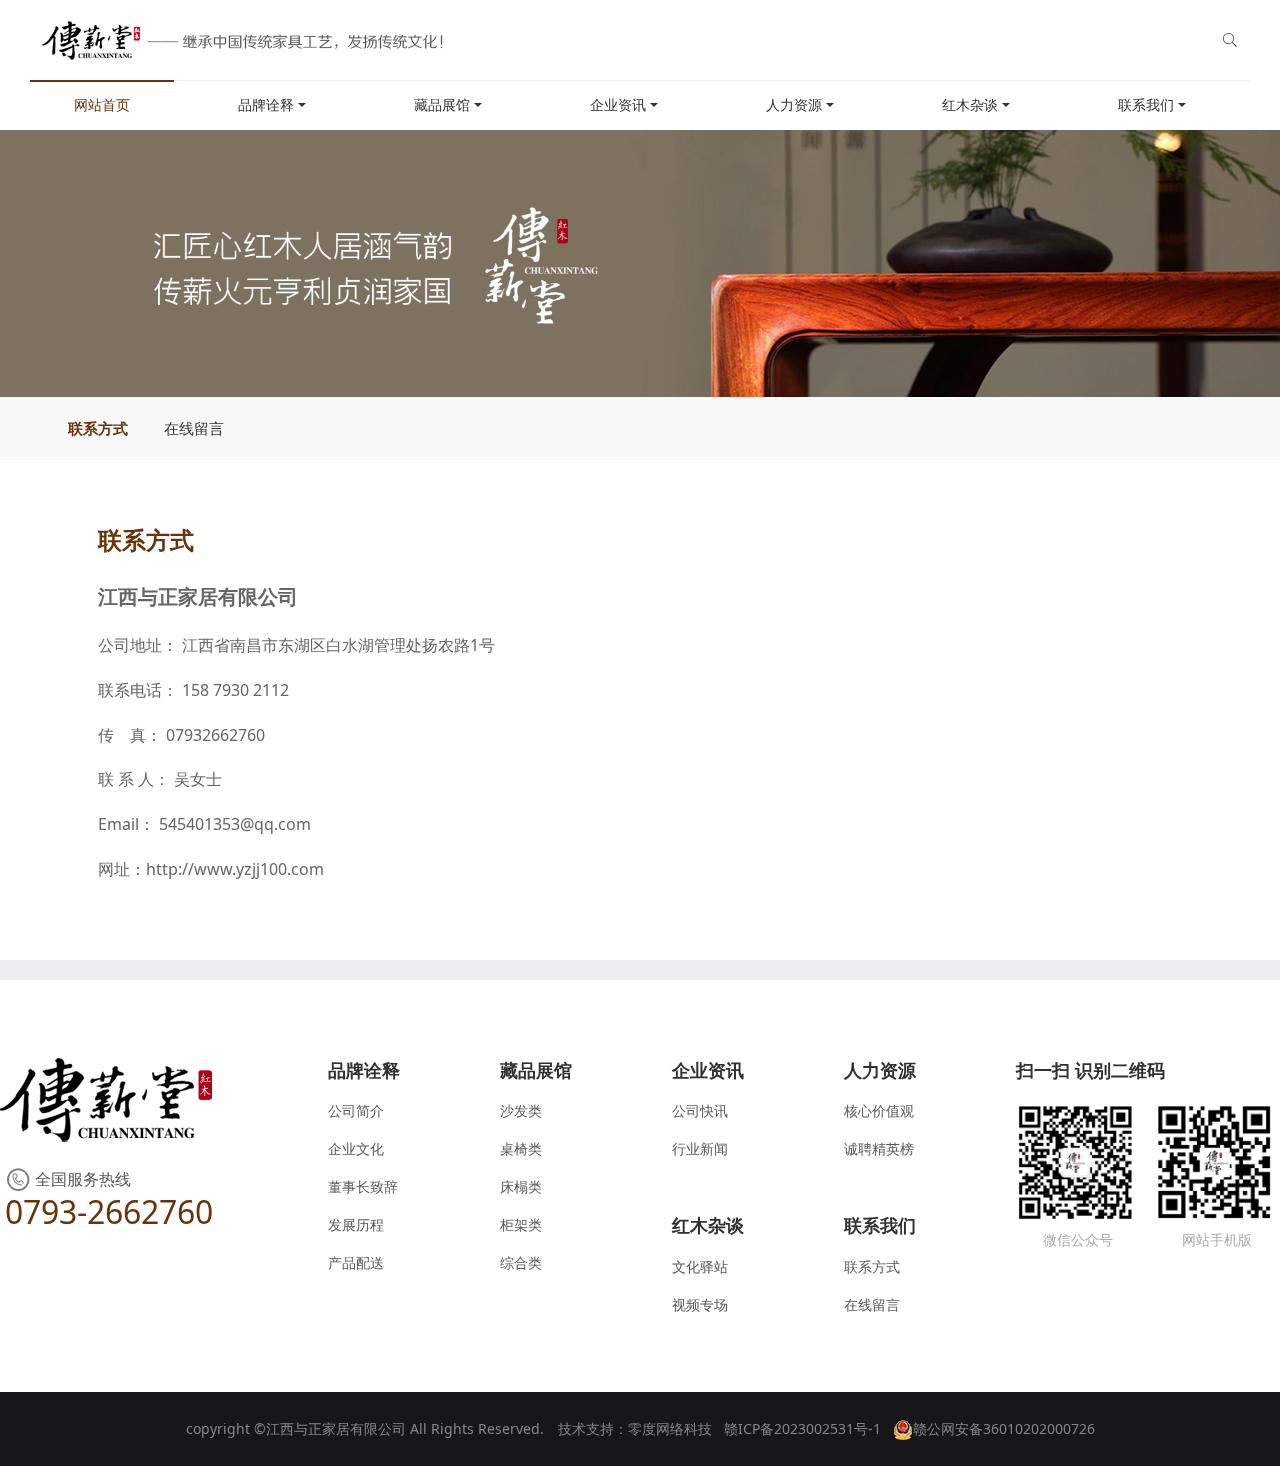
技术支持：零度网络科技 (635, 1428)
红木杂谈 (970, 104)
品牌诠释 (266, 104)
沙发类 (521, 1110)
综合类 (521, 1262)
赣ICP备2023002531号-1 (802, 1428)
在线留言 (194, 428)
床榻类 (521, 1186)
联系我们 (1146, 104)
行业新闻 (700, 1148)
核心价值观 (879, 1110)
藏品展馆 (442, 104)
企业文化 (356, 1148)
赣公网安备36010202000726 (1004, 1428)
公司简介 (356, 1110)
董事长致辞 (363, 1186)
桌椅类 (521, 1148)
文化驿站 (700, 1266)
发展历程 (356, 1224)
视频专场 (700, 1304)
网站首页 (102, 104)
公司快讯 (700, 1110)
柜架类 (521, 1224)
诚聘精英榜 (879, 1148)
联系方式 (98, 428)
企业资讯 (618, 104)
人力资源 (794, 104)
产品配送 (356, 1262)
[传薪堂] (238, 40)
